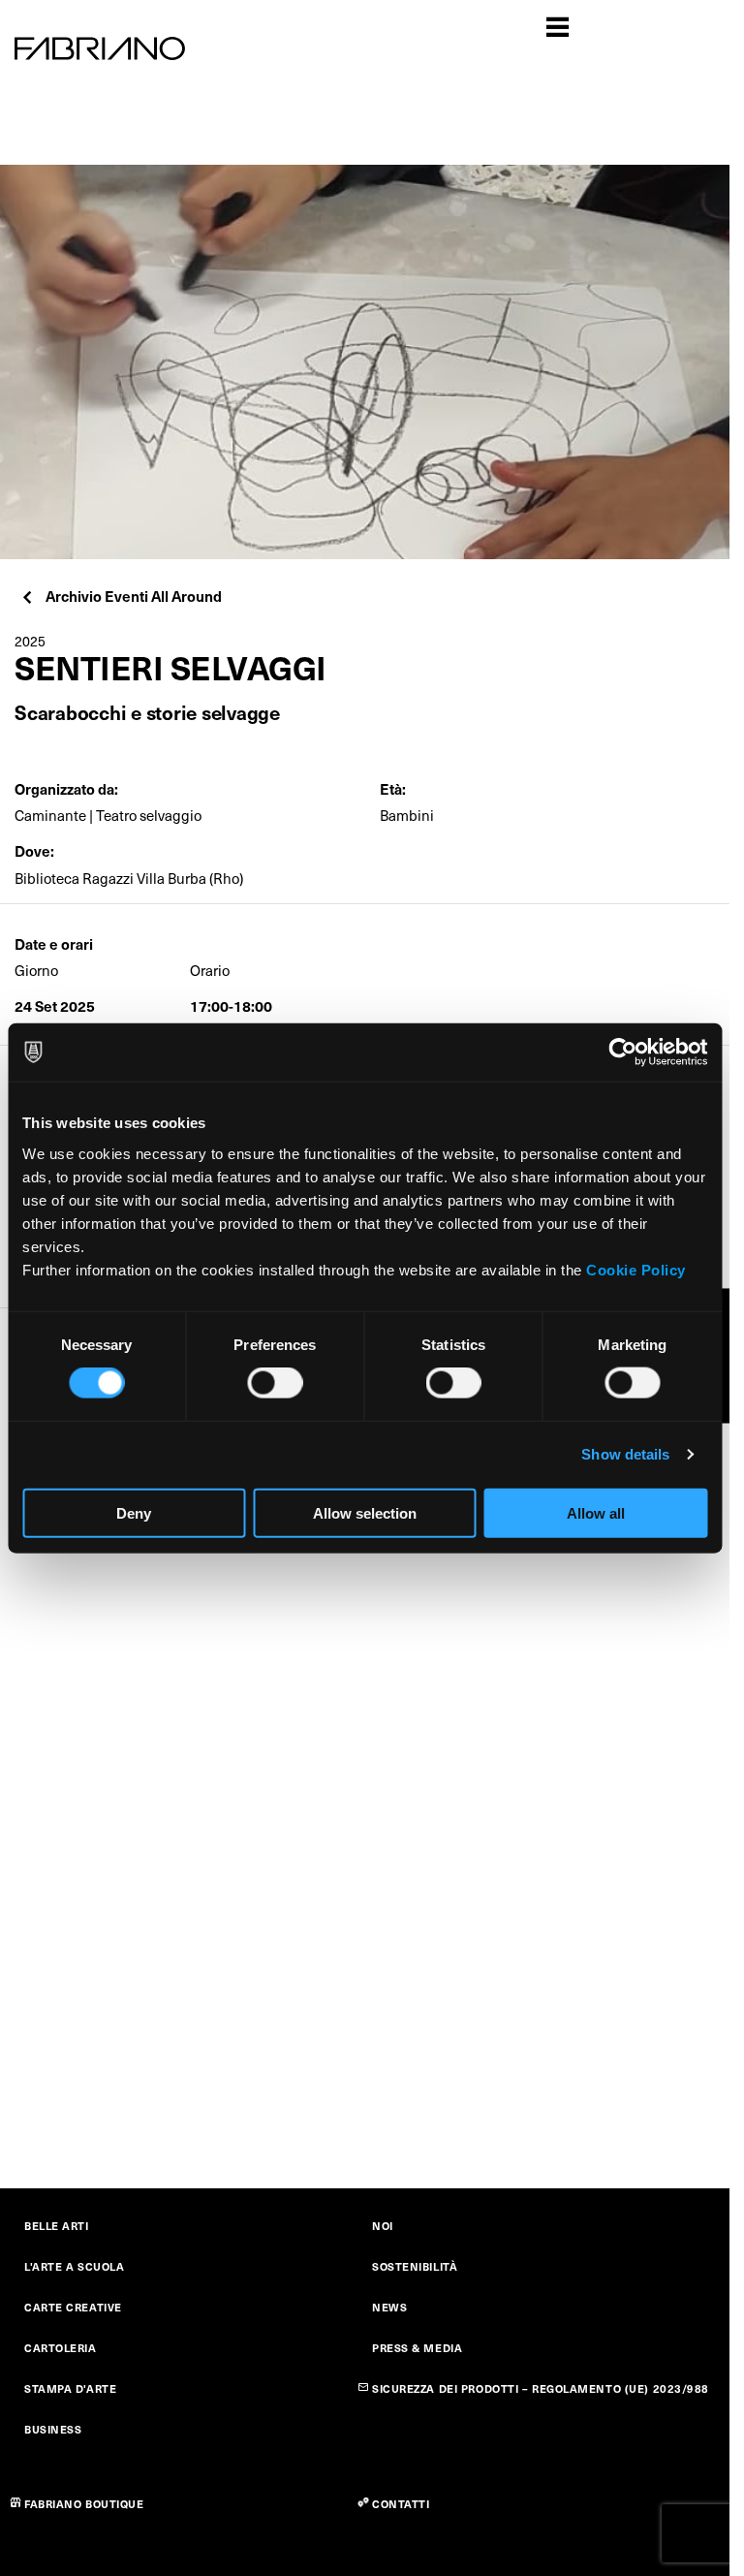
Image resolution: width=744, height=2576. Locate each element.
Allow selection (365, 1512)
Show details (625, 1454)
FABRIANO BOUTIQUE (84, 2504)
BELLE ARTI (57, 2226)
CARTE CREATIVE (73, 2307)
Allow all (596, 1512)
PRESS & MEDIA (417, 2348)
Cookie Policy (636, 1269)
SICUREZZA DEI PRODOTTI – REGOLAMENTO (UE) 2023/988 (541, 2388)
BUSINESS (53, 2429)
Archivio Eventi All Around (134, 596)
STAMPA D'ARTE (70, 2388)
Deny (134, 1512)
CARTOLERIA (61, 2348)
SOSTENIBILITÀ (415, 2266)
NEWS (389, 2307)
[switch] (275, 1383)
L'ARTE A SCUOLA (74, 2266)
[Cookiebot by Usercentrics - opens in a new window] (622, 1052)
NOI (383, 2226)
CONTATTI (401, 2504)
